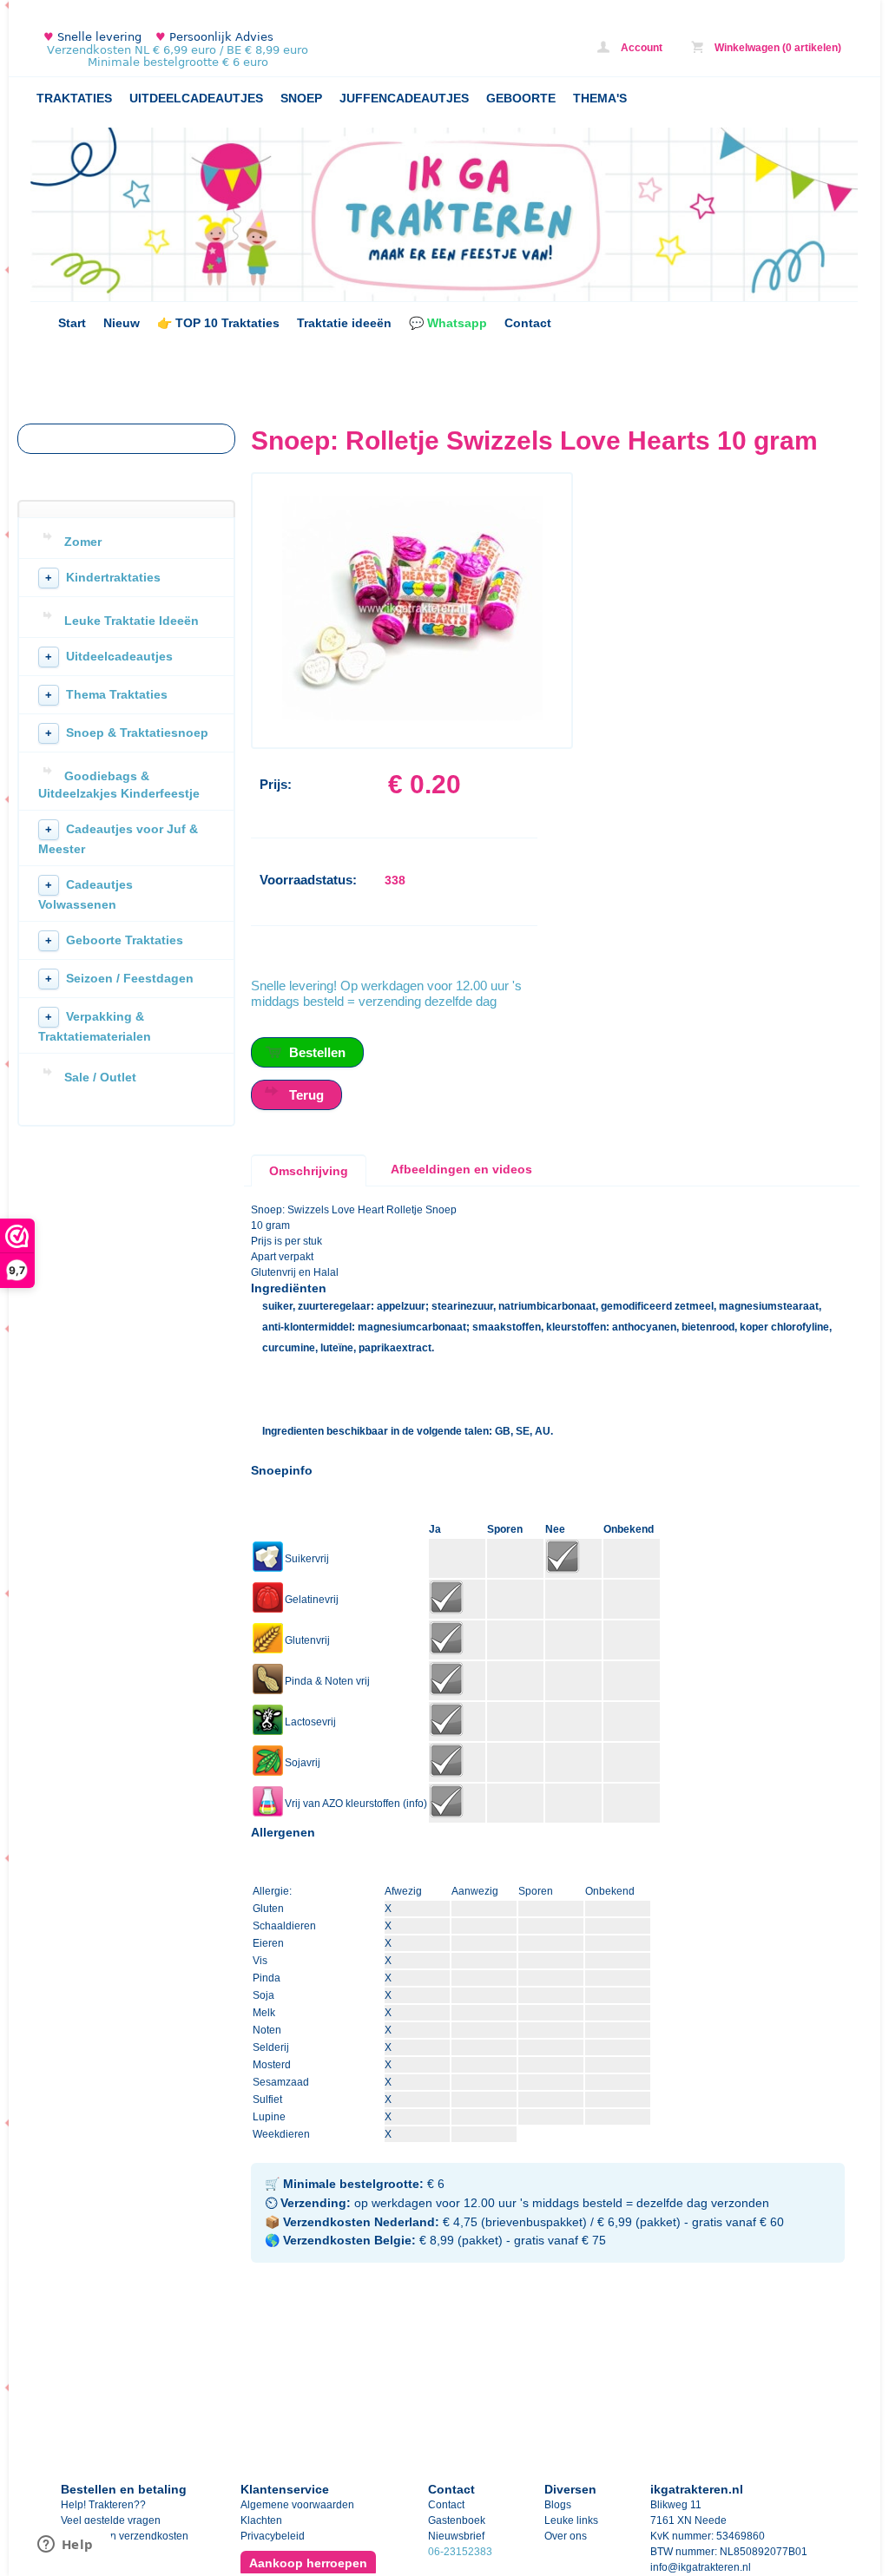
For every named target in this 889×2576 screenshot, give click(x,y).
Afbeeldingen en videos (461, 1169)
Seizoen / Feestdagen (119, 978)
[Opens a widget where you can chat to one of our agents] (65, 2546)
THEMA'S (600, 98)
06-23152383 (460, 2552)
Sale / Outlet (100, 1077)
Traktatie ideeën (344, 323)
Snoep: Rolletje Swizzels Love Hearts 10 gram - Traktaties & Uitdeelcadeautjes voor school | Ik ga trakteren (260, 50)
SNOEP (301, 98)
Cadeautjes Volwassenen (86, 894)
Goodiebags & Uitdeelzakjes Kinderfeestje (119, 785)
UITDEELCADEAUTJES (196, 98)
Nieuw (122, 323)
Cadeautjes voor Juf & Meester (118, 839)
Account (640, 48)
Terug (306, 1095)
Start (72, 323)
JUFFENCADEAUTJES (404, 98)
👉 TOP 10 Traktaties (218, 323)
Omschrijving (309, 1171)
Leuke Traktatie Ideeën (132, 621)
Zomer (83, 542)
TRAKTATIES (74, 98)
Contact (528, 323)
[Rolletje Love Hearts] (412, 717)
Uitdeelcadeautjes (109, 656)
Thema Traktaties (106, 694)
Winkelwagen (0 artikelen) (777, 48)
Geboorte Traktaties (114, 940)
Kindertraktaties (103, 577)
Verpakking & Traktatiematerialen (95, 1026)
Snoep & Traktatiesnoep (127, 733)
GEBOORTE (521, 98)
